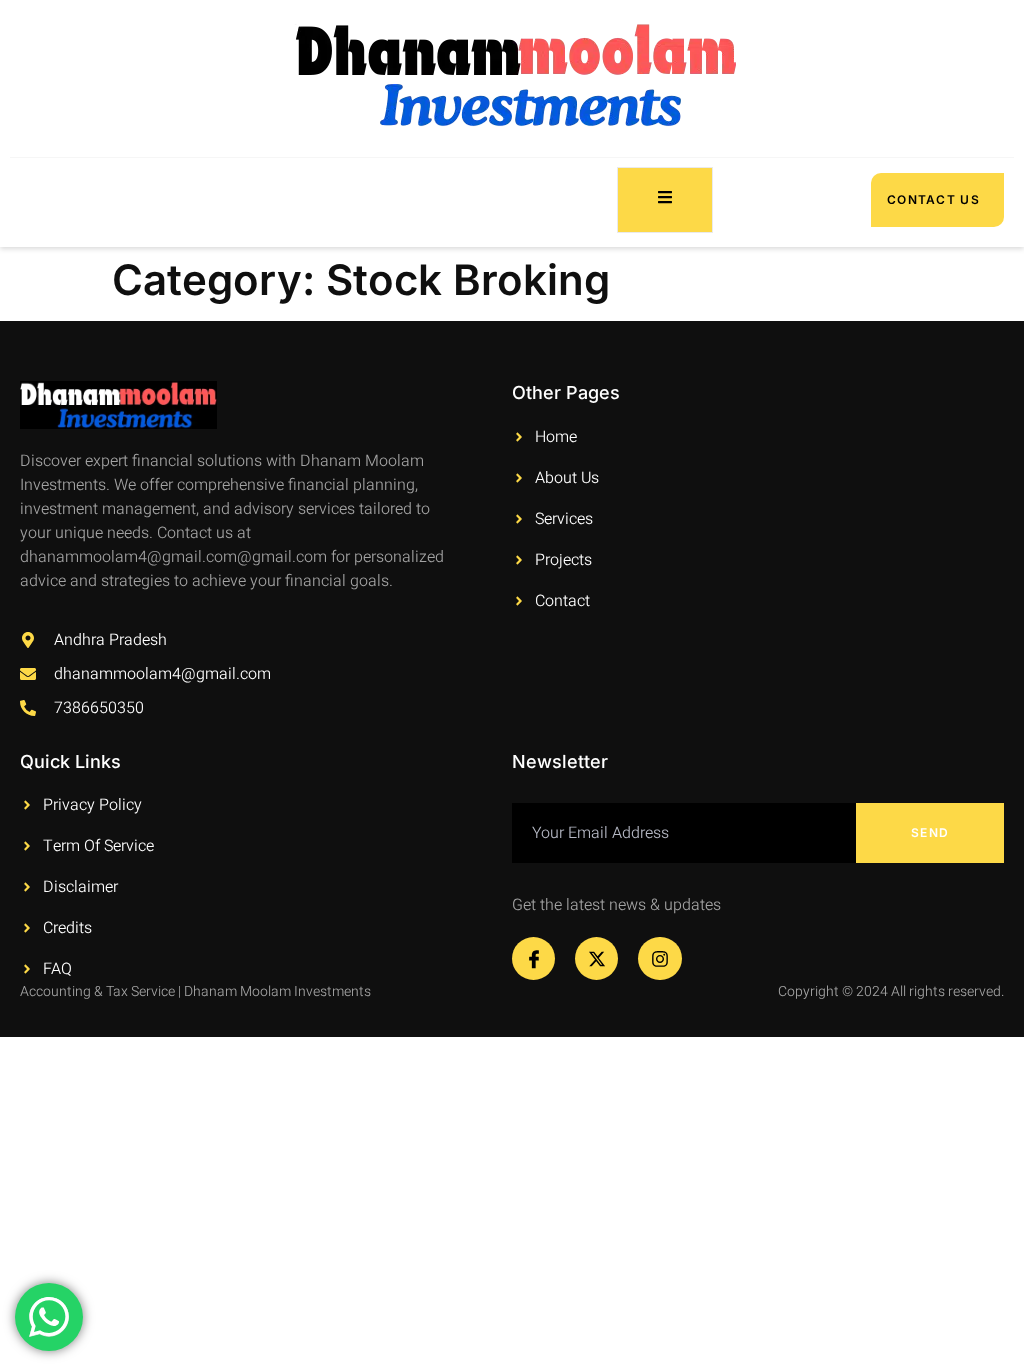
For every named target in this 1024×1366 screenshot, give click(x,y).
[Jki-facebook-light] (533, 958)
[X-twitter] (596, 958)
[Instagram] (659, 958)
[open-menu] (665, 200)
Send (930, 832)
